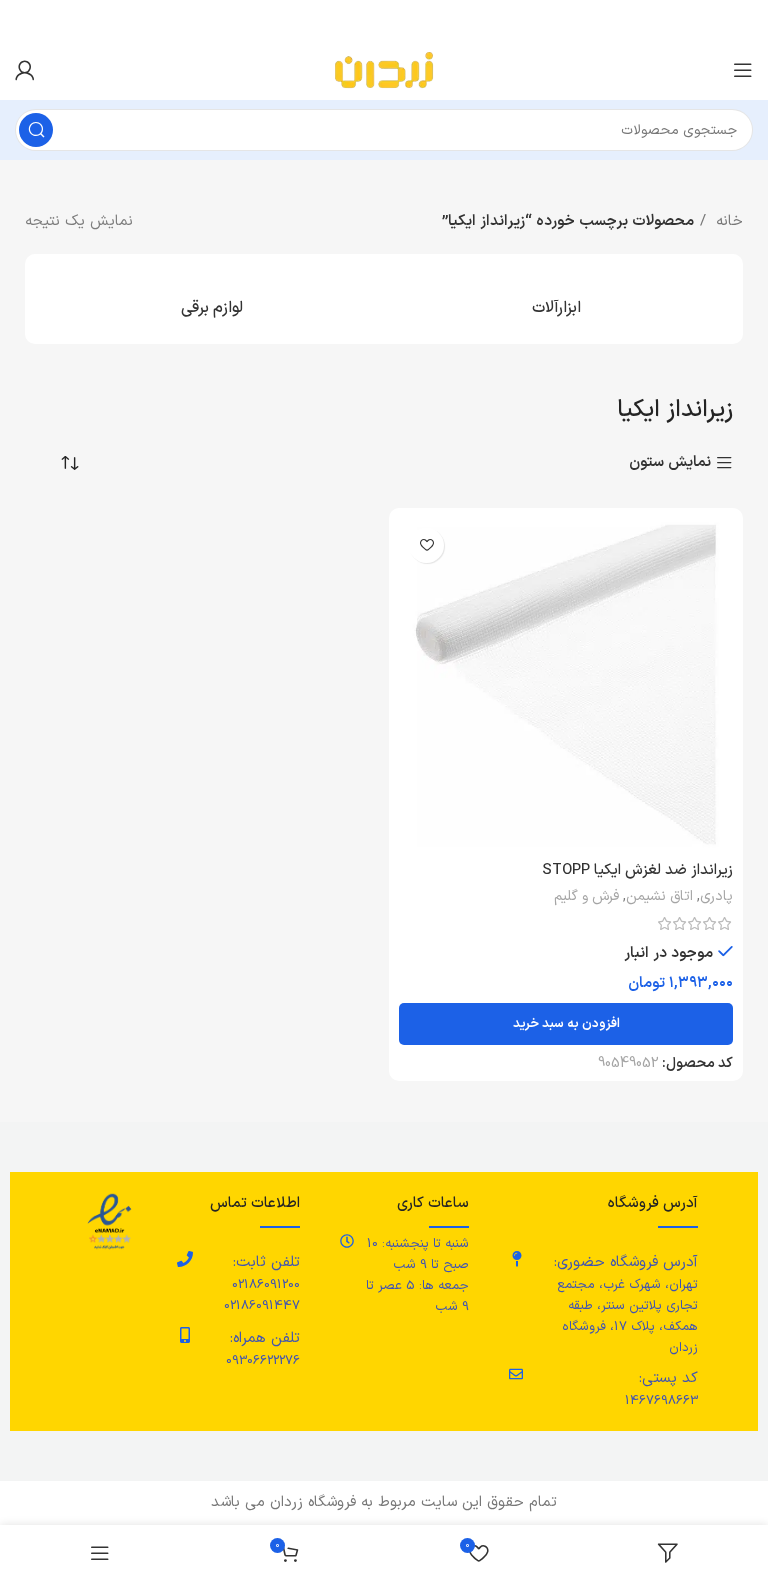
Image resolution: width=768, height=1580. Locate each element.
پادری (716, 897)
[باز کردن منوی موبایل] (743, 70)
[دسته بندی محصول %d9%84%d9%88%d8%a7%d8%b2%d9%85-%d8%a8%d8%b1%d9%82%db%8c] (212, 299)
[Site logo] (384, 69)
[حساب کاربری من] (25, 70)
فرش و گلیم (586, 897)
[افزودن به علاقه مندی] (426, 545)
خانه (727, 221)
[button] (566, 1024)
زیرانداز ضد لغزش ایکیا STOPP (637, 870)
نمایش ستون (670, 463)
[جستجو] (36, 130)
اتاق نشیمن (659, 897)
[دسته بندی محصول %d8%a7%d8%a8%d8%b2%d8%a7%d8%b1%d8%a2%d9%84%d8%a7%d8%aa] (556, 299)
